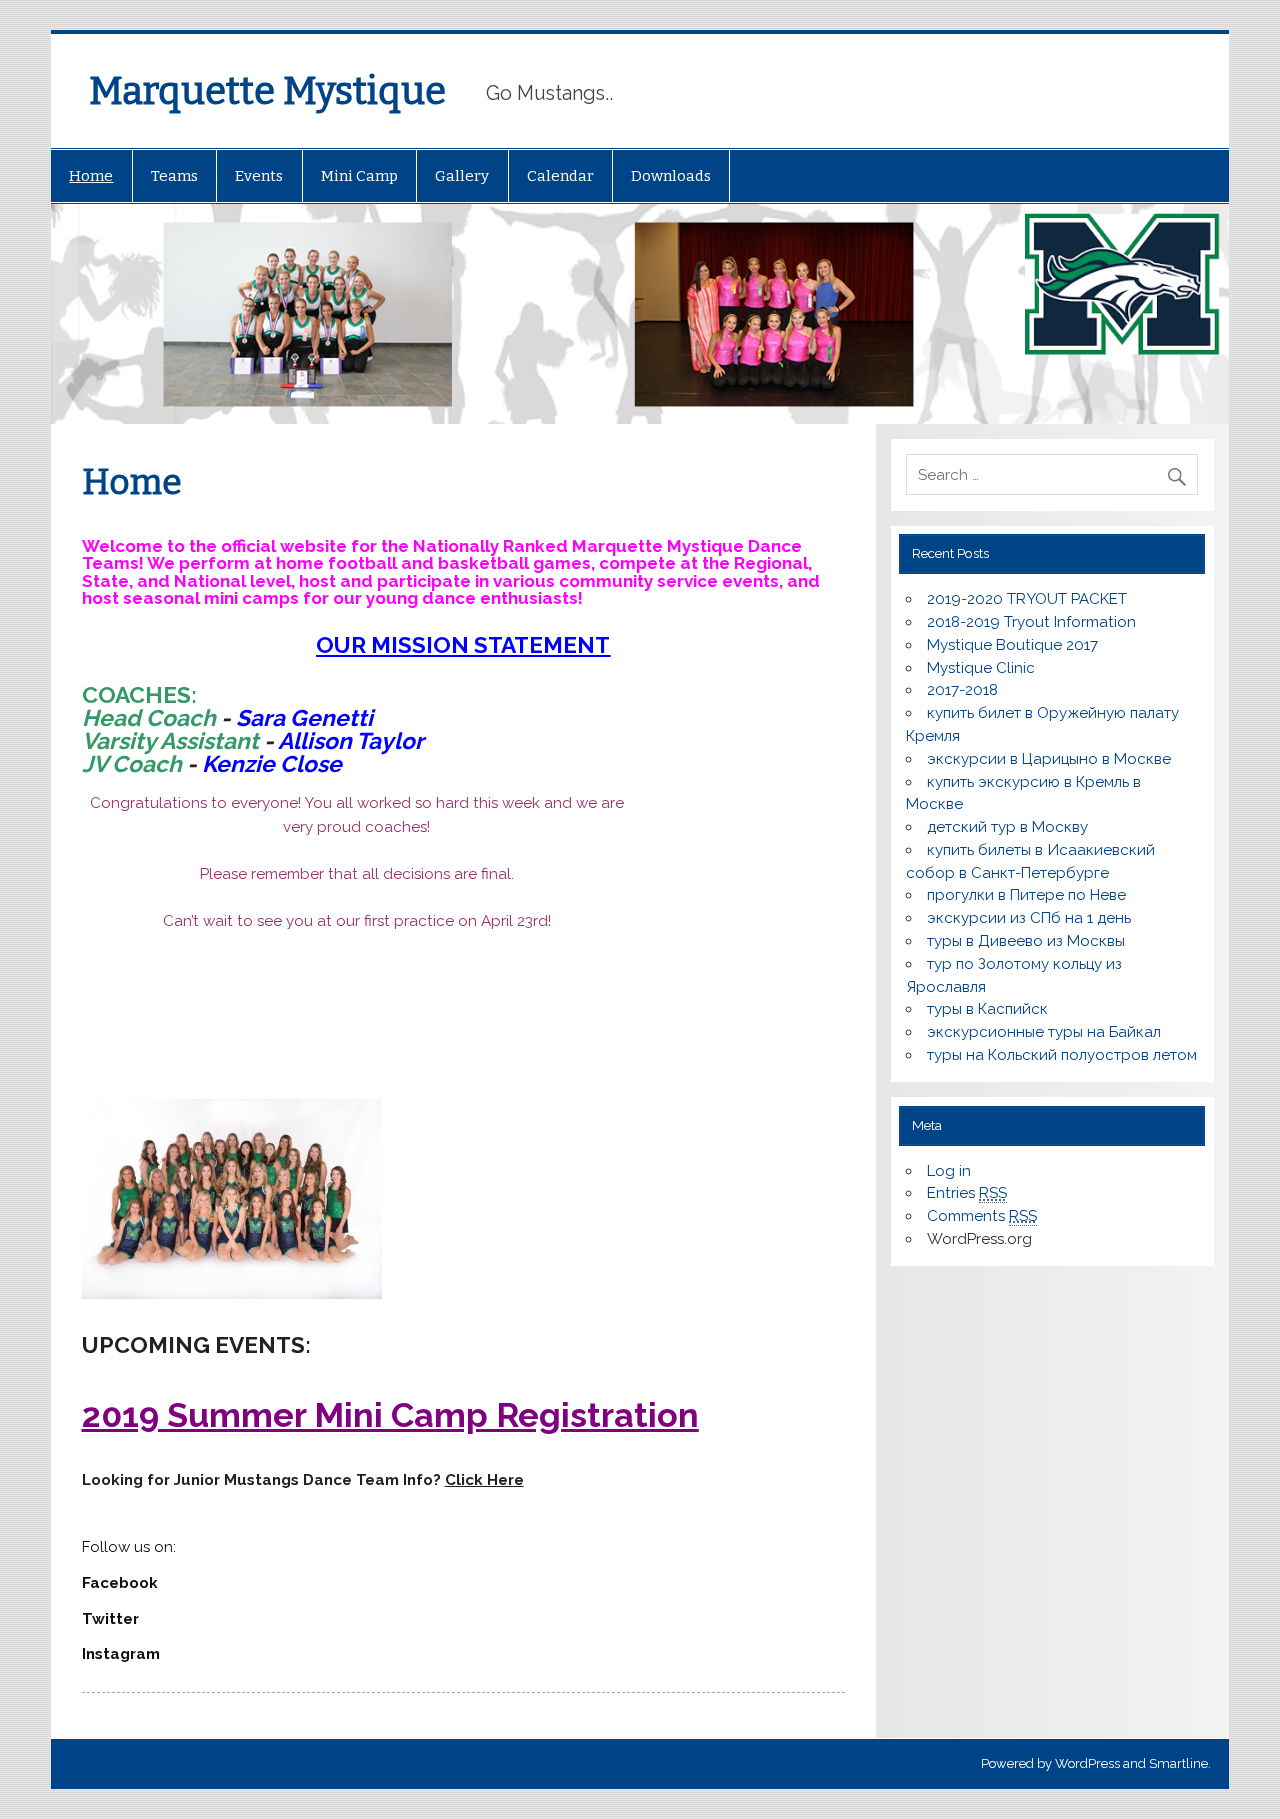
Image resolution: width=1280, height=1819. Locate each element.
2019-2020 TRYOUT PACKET (1027, 599)
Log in (949, 1171)
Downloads (671, 176)
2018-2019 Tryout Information (1031, 622)
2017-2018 (962, 690)
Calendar (560, 176)
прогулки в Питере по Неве (1026, 895)
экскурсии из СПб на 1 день (1029, 918)
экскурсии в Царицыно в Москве (1049, 759)
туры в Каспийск (987, 1009)
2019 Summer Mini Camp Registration (390, 1415)
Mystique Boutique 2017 (1012, 645)
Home (91, 176)
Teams (174, 176)
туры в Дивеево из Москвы (1026, 941)
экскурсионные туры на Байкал (1044, 1032)
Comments (982, 1216)
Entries (967, 1193)
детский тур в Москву (1007, 827)
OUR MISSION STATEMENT (463, 645)
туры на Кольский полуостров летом (1062, 1055)
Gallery (462, 176)
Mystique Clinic (981, 668)
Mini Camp (359, 176)
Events (259, 176)
